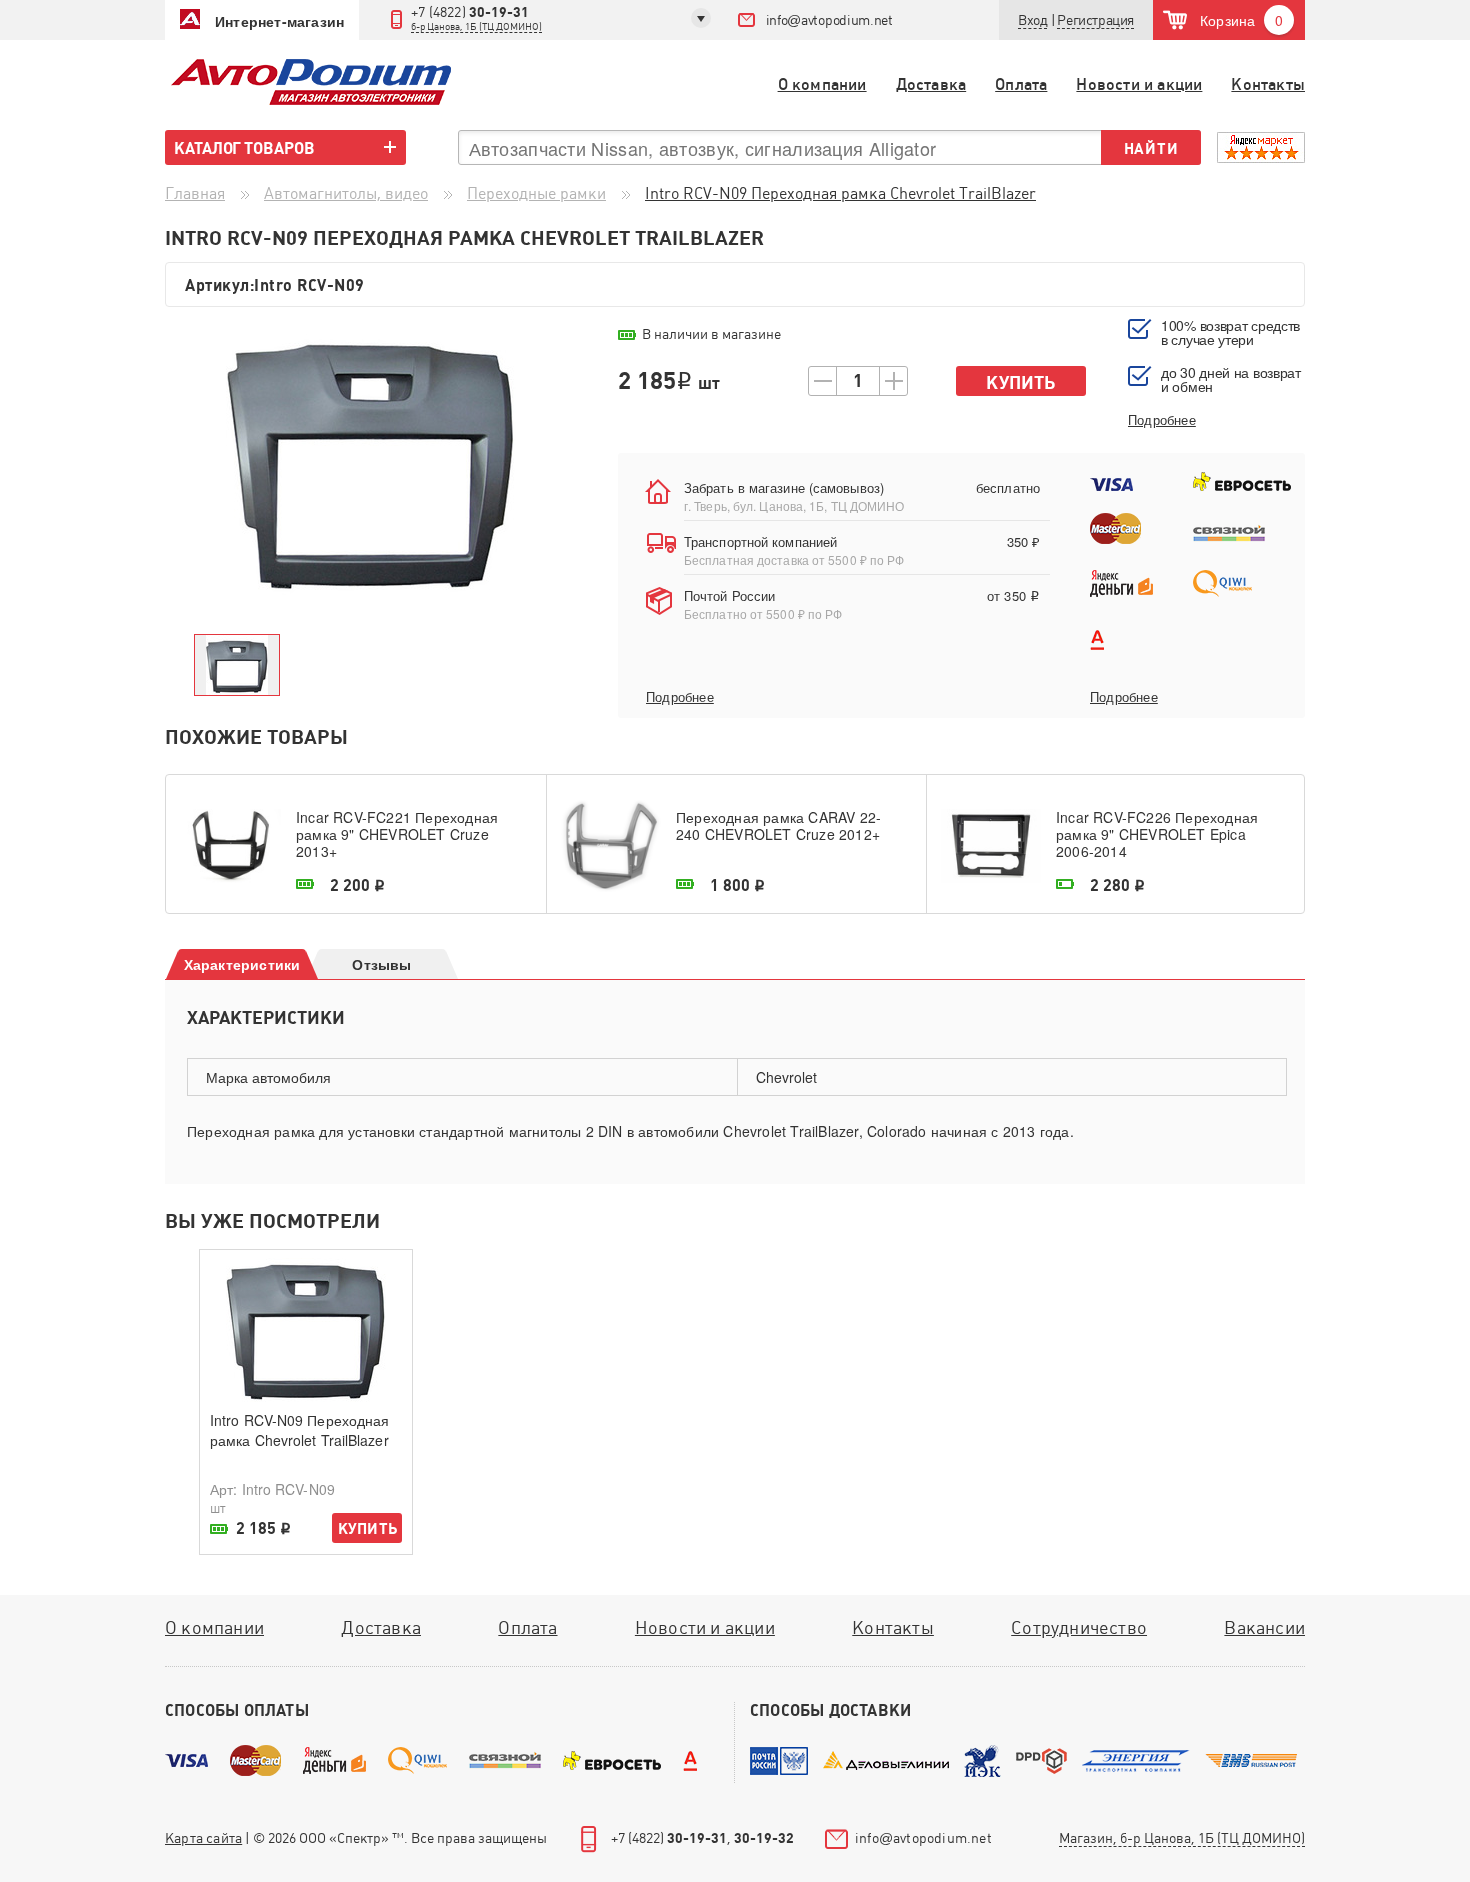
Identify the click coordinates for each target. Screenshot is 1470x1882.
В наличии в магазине (711, 334)
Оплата (1021, 84)
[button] (1095, 20)
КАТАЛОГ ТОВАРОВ (244, 148)
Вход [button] (1032, 20)
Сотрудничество (1079, 1627)
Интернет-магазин (279, 21)
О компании (822, 84)
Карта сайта (203, 1838)
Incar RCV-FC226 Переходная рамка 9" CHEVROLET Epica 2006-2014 (1157, 834)
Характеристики (242, 964)
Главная (195, 193)
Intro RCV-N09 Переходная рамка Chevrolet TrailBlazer (299, 1430)
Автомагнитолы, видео (346, 193)
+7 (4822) (476, 18)
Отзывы (381, 964)
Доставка (931, 84)
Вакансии (1264, 1627)
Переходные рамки (536, 193)
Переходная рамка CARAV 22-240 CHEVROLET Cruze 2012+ (778, 826)
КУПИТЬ (367, 1528)
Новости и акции (1139, 84)
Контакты (1268, 84)
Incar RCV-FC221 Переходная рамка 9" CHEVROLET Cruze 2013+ (397, 834)
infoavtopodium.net (829, 20)
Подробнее (680, 697)
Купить (1020, 382)
